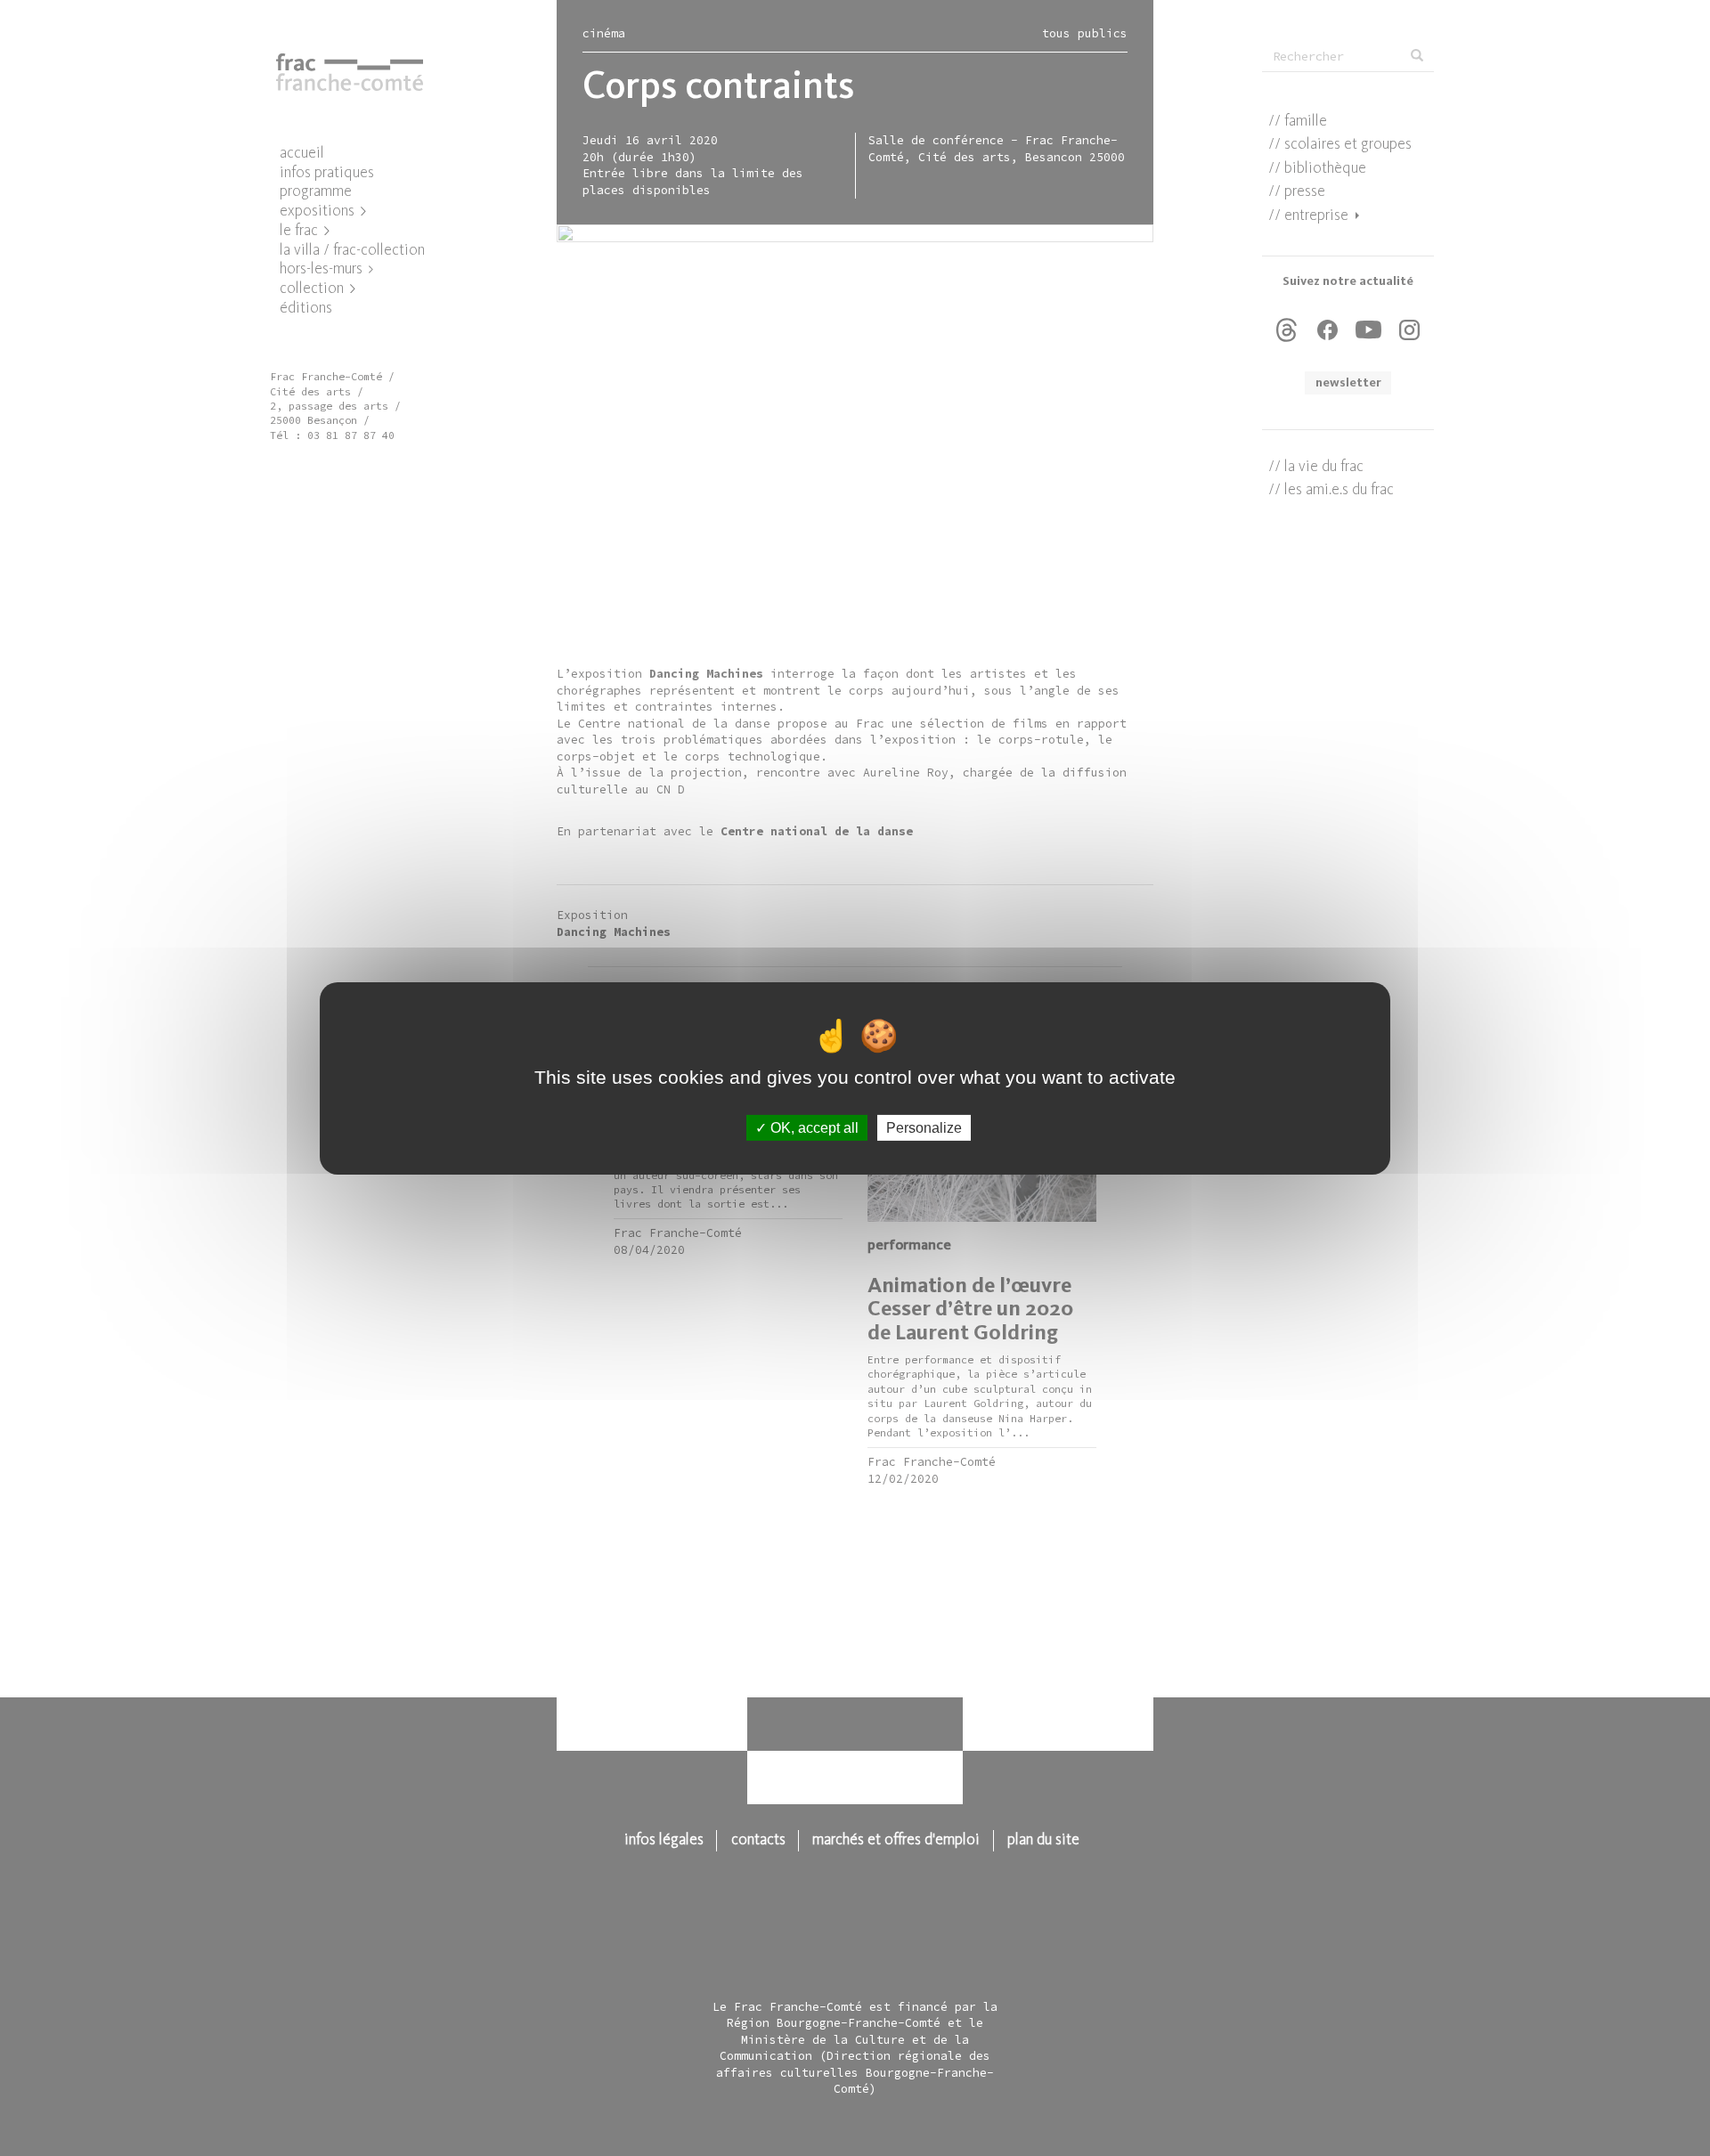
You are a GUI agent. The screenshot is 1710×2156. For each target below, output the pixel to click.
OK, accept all (813, 1127)
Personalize (924, 1127)
